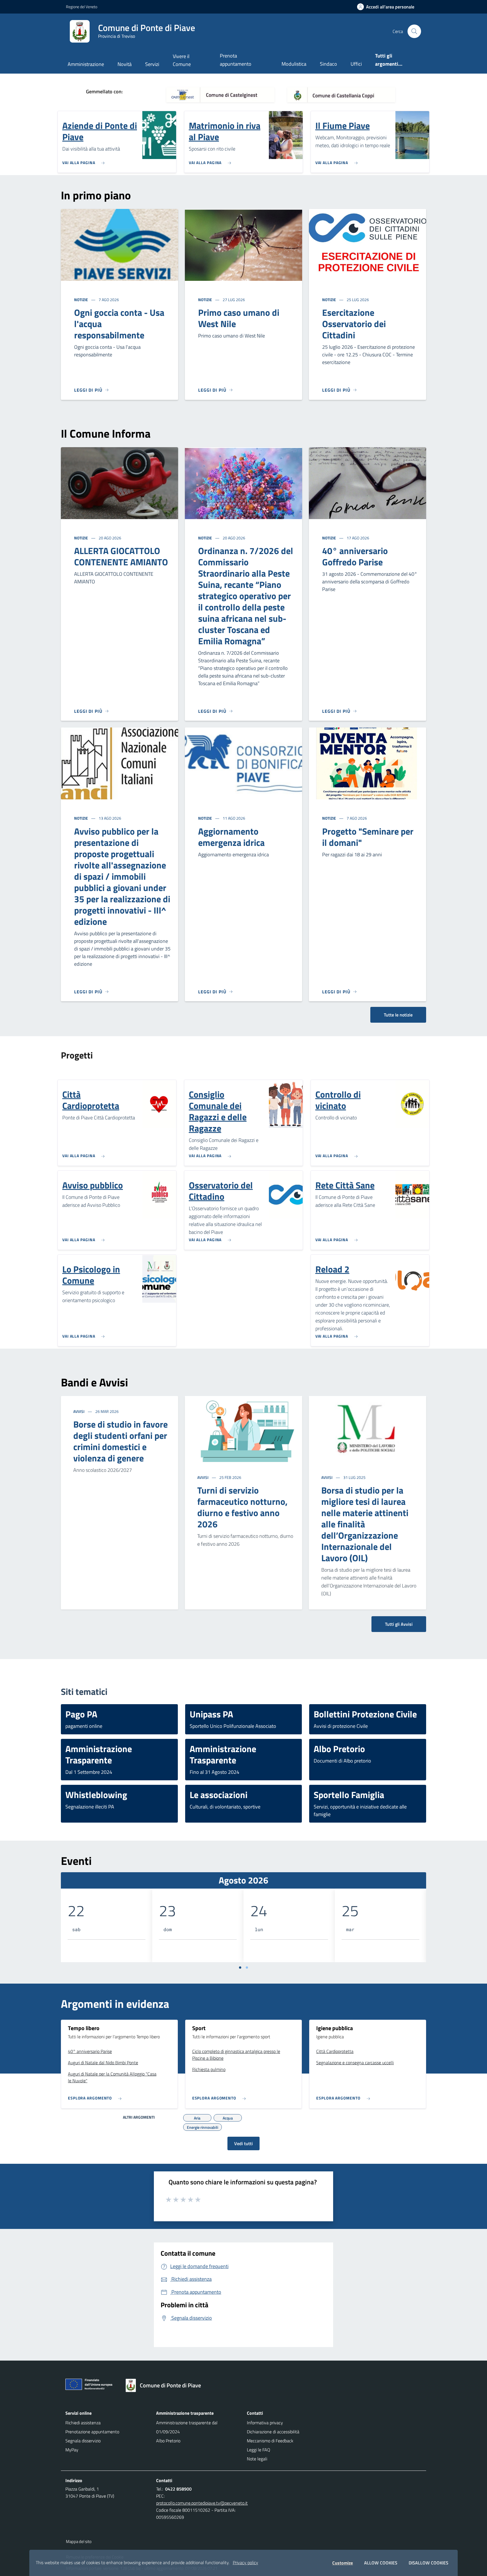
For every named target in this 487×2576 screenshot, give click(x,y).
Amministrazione (86, 64)
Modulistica (294, 64)
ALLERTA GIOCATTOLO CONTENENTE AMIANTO (121, 556)
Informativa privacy (265, 2423)
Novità (125, 64)
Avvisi (79, 1411)
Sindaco (328, 64)
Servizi (152, 64)
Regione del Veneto (82, 7)
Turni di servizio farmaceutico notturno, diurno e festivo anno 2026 (242, 1507)
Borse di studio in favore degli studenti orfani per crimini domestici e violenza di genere (120, 1441)
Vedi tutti (243, 2143)
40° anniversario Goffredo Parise (355, 556)
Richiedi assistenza (83, 2423)
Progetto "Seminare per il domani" (368, 837)
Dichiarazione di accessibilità (273, 2432)
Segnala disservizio (83, 2441)
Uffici (356, 64)
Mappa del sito (79, 2541)
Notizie (81, 300)
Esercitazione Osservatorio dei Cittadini (354, 324)
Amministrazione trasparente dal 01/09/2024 (187, 2427)
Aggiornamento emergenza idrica (231, 837)
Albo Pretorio (168, 2441)
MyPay (72, 2450)
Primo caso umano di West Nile (239, 318)
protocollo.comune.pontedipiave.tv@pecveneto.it (202, 2503)
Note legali (257, 2459)
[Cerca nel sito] (414, 31)
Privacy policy (245, 2562)
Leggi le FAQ (259, 2450)
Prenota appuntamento (236, 60)
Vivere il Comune (182, 60)
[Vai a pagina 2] (247, 1968)
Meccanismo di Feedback (270, 2441)
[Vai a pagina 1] (240, 1968)
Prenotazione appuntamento (92, 2432)
